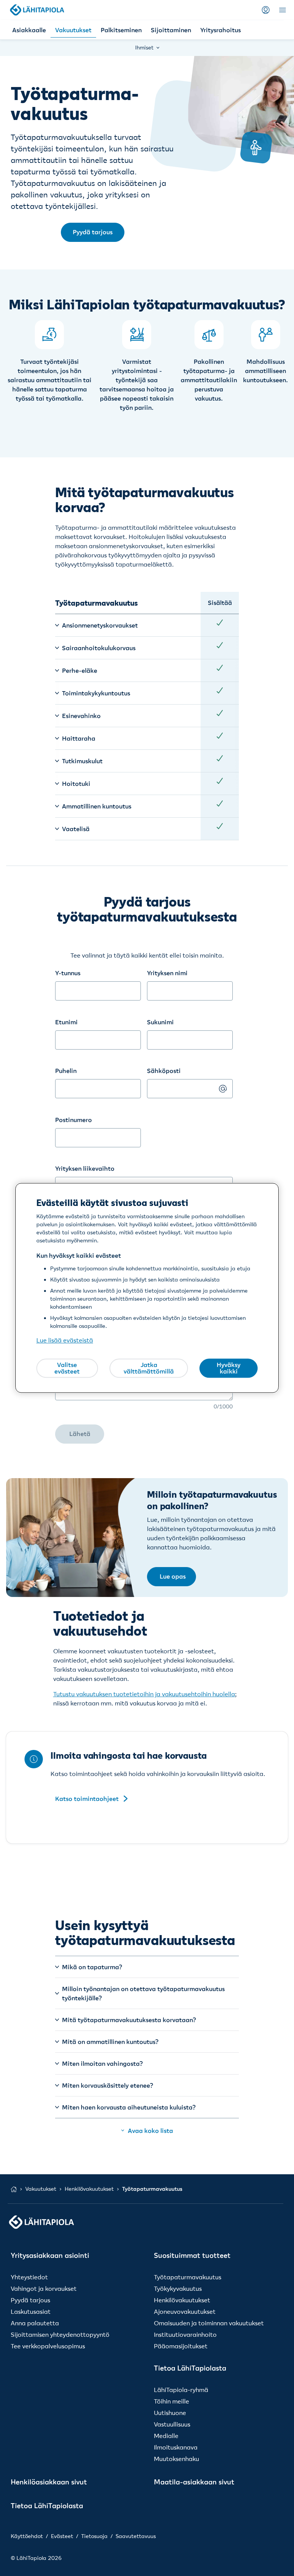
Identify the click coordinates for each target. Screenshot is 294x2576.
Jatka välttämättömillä (149, 1368)
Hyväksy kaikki (229, 1368)
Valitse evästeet (67, 1368)
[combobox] (98, 1130)
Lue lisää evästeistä (65, 1341)
